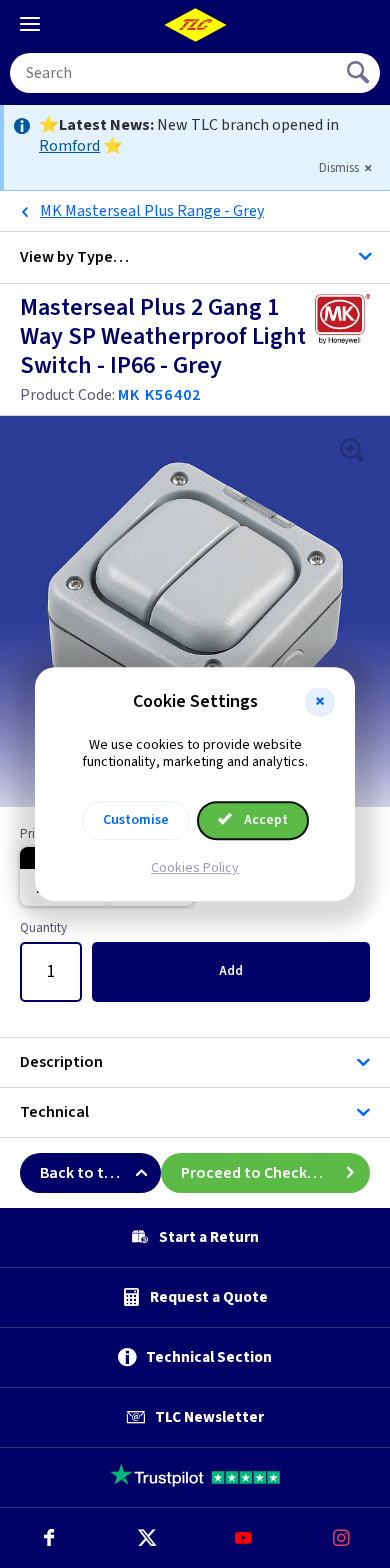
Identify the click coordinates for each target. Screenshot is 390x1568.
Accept (264, 820)
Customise (136, 820)
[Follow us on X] (147, 1538)
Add (231, 971)
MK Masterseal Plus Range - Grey (152, 211)
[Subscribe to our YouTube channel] (244, 1538)
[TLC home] (195, 25)
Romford (69, 146)
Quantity (43, 929)
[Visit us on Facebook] (49, 1538)
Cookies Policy (195, 868)
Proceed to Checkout (257, 1173)
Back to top (81, 1173)
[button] (320, 702)
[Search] (360, 73)
